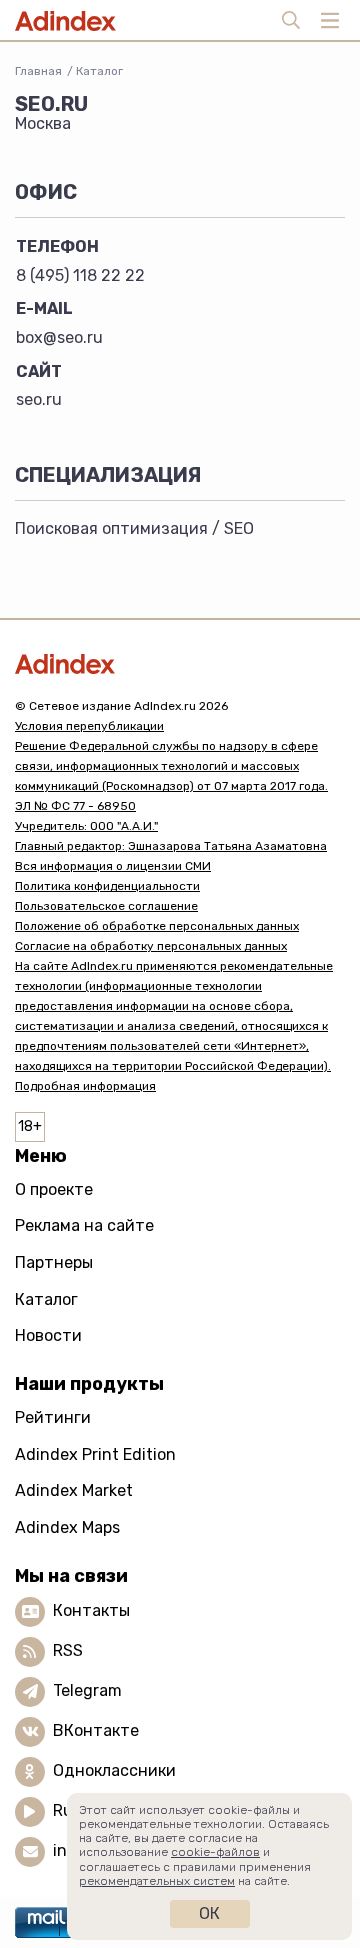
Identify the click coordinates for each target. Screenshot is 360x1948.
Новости (48, 1335)
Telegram (87, 1690)
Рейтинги (53, 1417)
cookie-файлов (215, 1852)
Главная (38, 71)
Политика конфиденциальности (107, 886)
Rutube (80, 1810)
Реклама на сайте (84, 1225)
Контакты (91, 1610)
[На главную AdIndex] (180, 663)
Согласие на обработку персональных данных (151, 946)
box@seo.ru (59, 337)
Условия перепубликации (89, 726)
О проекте (54, 1189)
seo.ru (39, 399)
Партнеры (54, 1262)
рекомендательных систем (157, 1881)
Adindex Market (74, 1490)
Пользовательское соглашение (106, 906)
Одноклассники (114, 1770)
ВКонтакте (96, 1730)
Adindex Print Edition (95, 1454)
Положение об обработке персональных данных (157, 926)
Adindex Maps (67, 1527)
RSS (68, 1650)
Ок (209, 1913)
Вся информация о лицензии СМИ (113, 866)
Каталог (99, 71)
